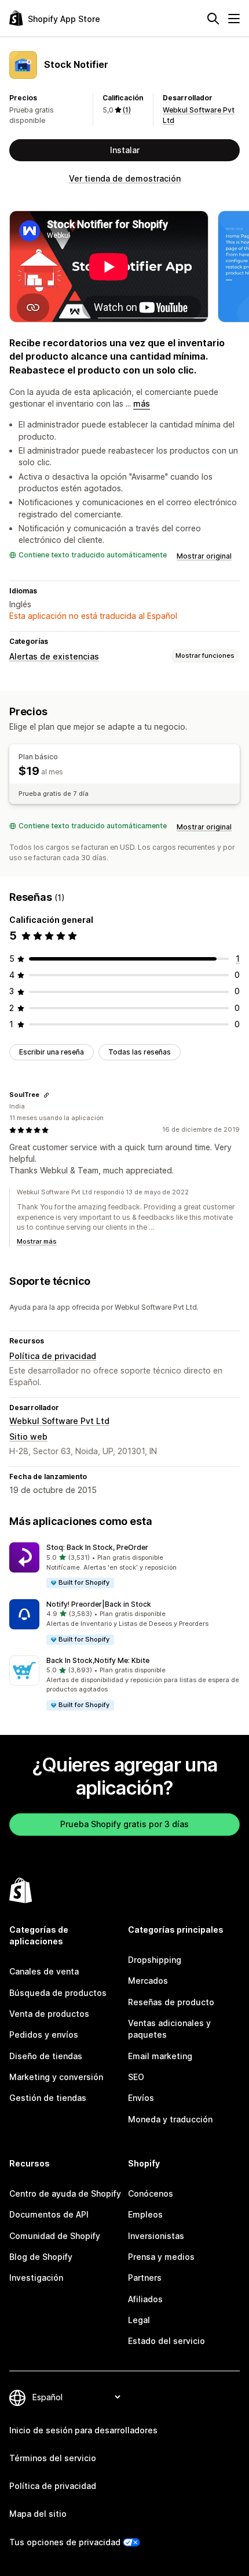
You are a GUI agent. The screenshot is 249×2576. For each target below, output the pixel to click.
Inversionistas (156, 2236)
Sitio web (28, 1436)
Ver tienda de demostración (125, 178)
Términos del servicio (53, 2458)
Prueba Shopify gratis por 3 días (124, 1824)
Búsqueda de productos (58, 1993)
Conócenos (151, 2193)
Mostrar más (37, 1241)
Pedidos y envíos (44, 2035)
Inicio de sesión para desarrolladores (83, 2430)
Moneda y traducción (170, 2119)
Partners (145, 2278)
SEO (136, 2077)
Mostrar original (204, 556)
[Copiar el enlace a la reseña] (46, 1095)
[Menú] (234, 19)
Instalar (125, 150)
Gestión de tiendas (48, 2098)
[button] (124, 1566)
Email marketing (160, 2056)
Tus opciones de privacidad (65, 2542)
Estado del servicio (166, 2341)
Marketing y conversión (56, 2077)
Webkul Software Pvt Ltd (59, 1421)
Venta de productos (49, 2014)
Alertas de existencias (54, 656)
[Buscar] (213, 19)
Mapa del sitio (38, 2514)
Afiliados (145, 2299)
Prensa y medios (161, 2257)
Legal (139, 2320)
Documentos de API (49, 2214)
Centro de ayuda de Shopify (65, 2193)
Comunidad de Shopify (55, 2236)
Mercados (148, 1981)
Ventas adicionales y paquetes (169, 2029)
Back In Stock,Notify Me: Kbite (98, 1660)
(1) (127, 110)
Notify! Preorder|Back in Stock (99, 1604)
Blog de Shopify (41, 2257)
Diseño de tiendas (46, 2056)
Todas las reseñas (140, 1052)
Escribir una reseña (52, 1052)
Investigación (36, 2278)
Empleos (145, 2214)
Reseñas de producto (171, 2002)
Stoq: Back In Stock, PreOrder (97, 1547)
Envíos (141, 2098)
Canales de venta (44, 1971)
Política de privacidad (53, 1356)
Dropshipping (155, 1960)
